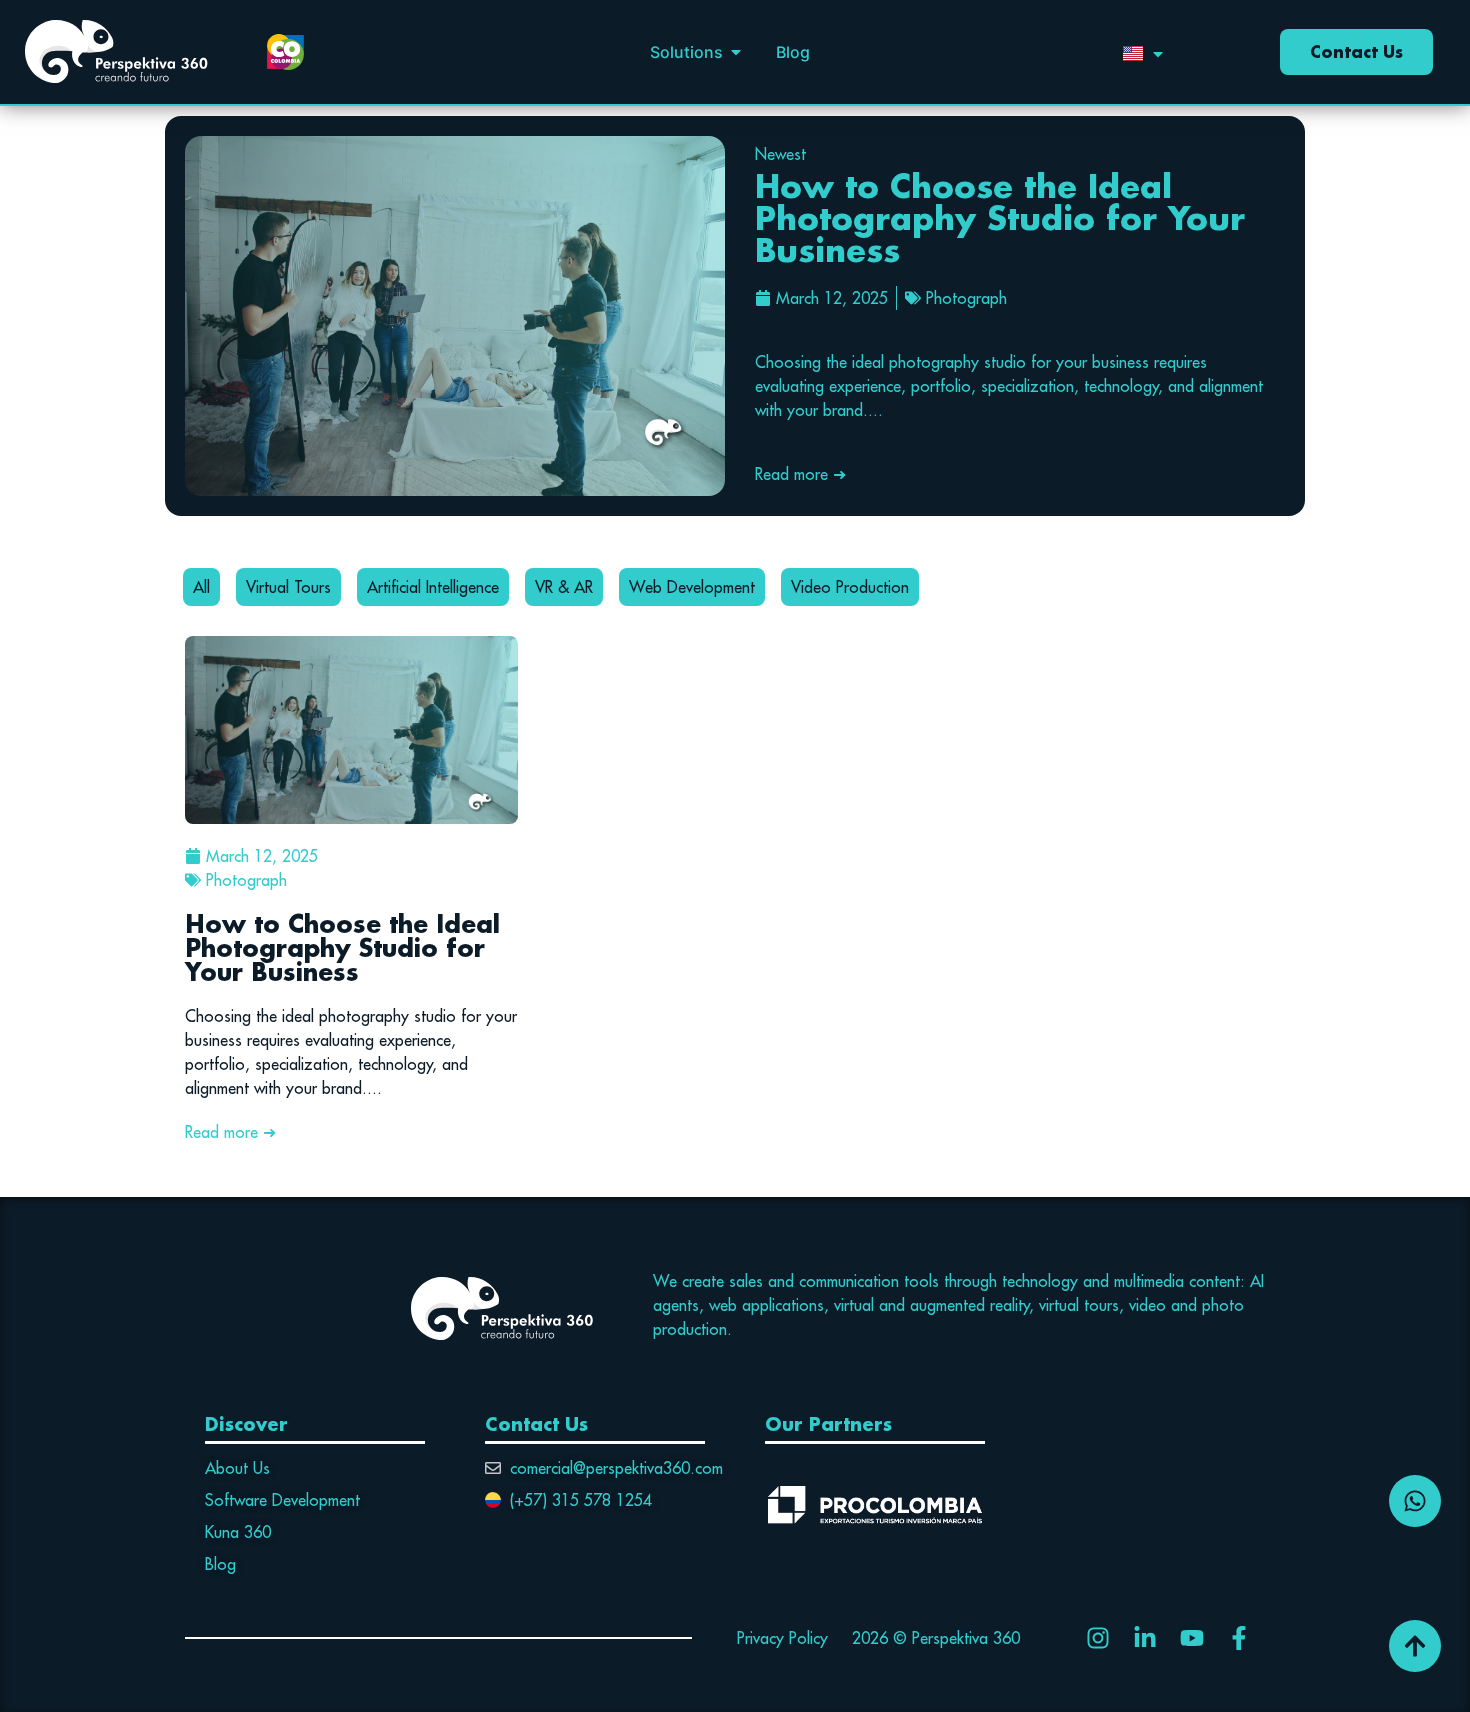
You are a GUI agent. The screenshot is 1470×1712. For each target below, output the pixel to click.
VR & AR (564, 587)
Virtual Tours (288, 587)
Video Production (850, 587)
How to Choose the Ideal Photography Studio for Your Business (1000, 217)
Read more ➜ (800, 474)
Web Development (692, 587)
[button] (736, 52)
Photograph (966, 298)
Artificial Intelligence (433, 587)
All (201, 587)
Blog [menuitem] (793, 52)
